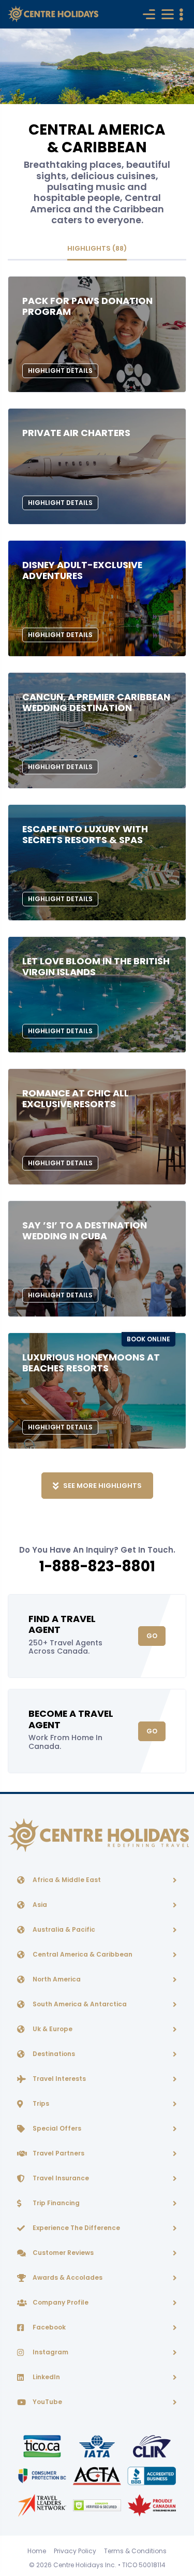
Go (152, 1636)
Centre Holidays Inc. (85, 2565)
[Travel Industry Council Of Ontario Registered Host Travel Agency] (43, 2446)
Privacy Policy (75, 2551)
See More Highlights (102, 1486)
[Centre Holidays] (53, 14)
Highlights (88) (97, 248)
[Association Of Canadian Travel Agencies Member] (98, 2475)
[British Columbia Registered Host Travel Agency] (43, 2475)
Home (37, 2551)
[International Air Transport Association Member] (98, 2446)
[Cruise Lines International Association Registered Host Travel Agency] (152, 2446)
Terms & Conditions (135, 2551)
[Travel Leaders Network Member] (43, 2505)
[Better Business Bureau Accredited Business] (152, 2475)
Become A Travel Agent (71, 1719)
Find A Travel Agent (62, 1624)
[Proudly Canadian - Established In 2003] (152, 2505)
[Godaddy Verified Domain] (98, 2505)
